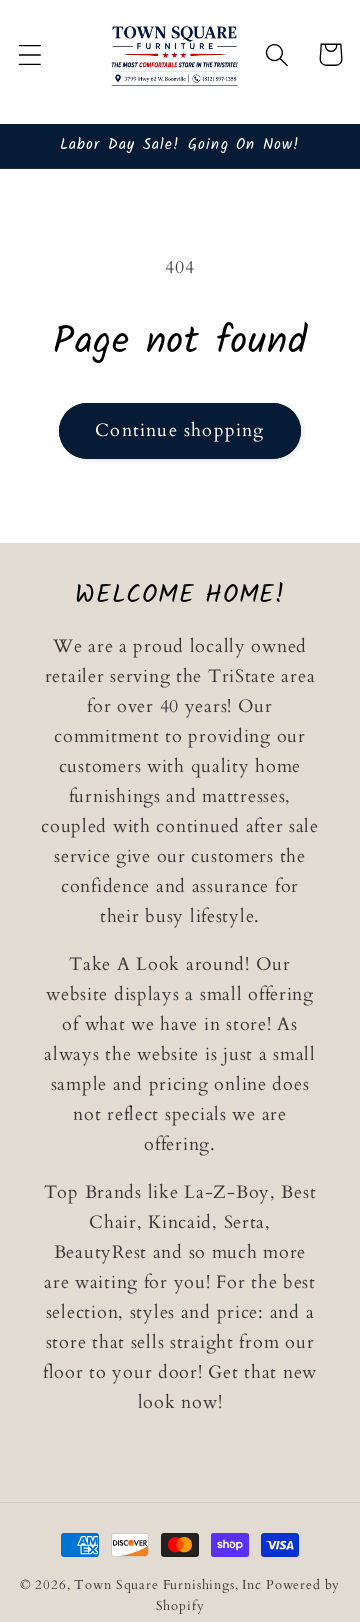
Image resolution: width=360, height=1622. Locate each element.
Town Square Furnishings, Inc (168, 1585)
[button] (30, 54)
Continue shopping (179, 430)
